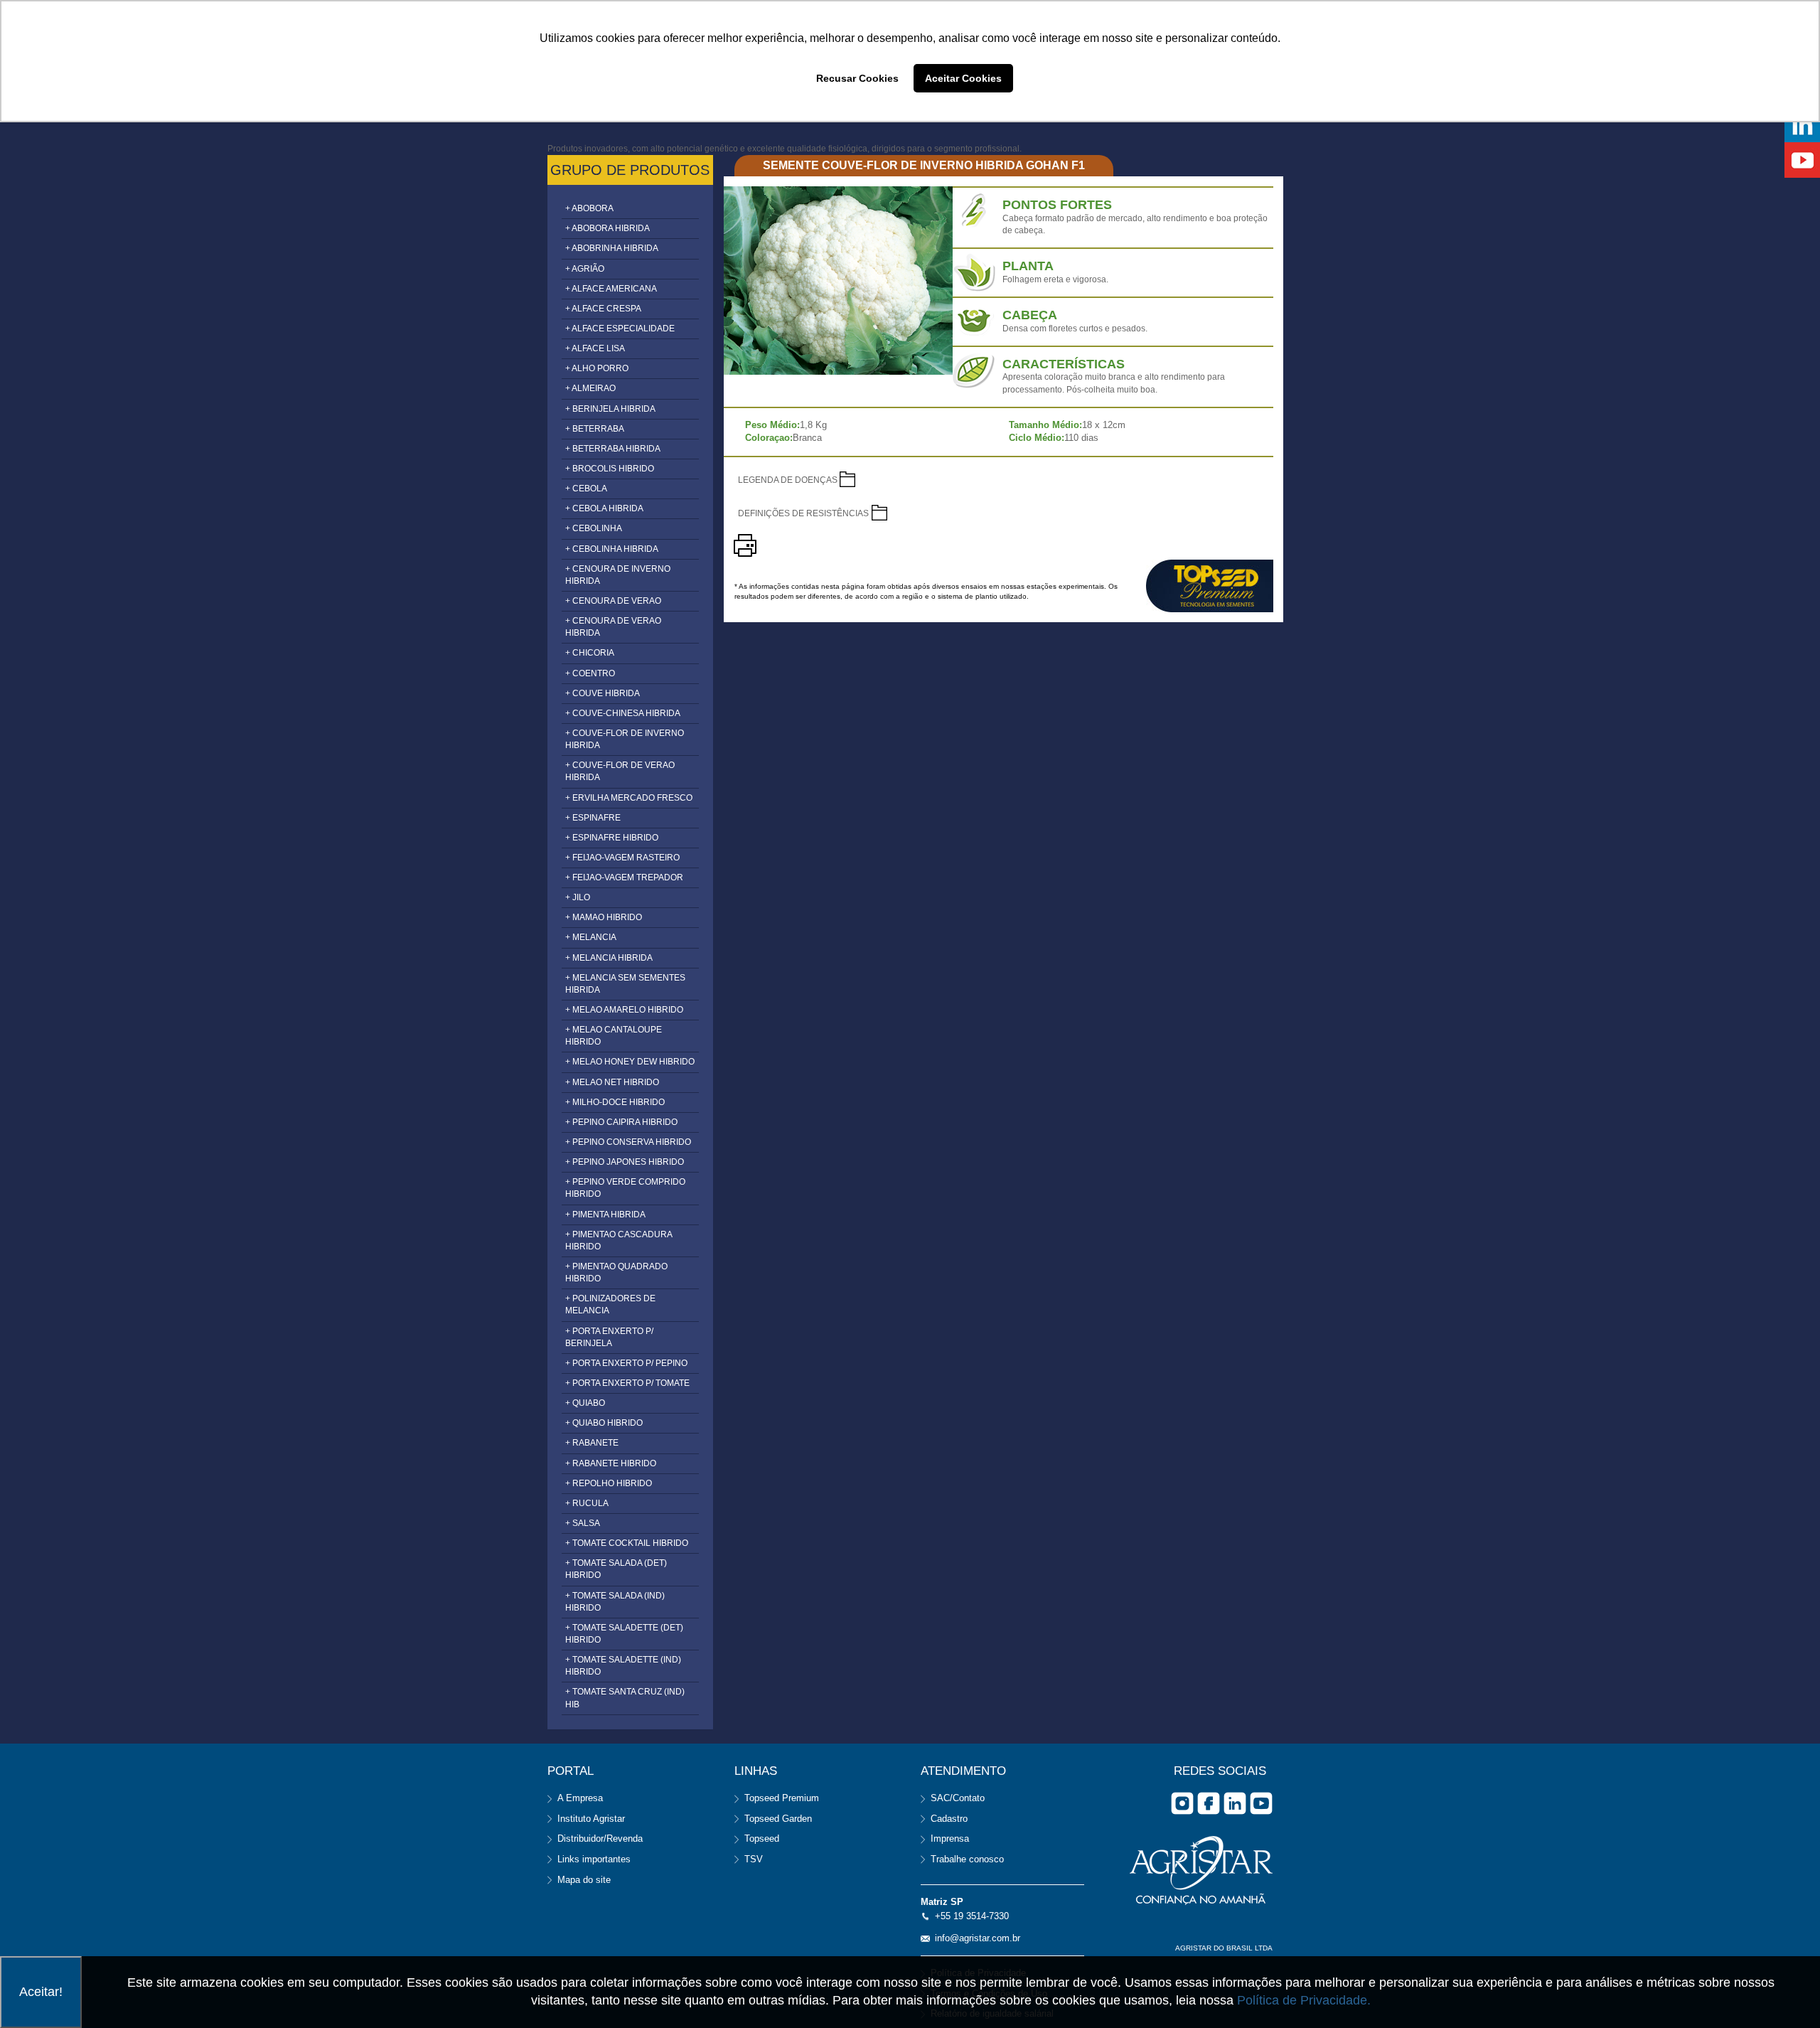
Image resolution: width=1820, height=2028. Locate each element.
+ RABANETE (592, 1443)
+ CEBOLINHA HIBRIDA (612, 549)
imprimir (745, 545)
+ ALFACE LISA (595, 348)
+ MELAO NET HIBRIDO (612, 1082)
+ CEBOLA (586, 489)
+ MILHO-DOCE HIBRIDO (615, 1102)
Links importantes (594, 1859)
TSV (754, 1859)
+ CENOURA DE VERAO (613, 601)
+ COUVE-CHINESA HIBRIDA (623, 713)
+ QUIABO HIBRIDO (604, 1423)
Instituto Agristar (591, 1819)
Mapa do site (584, 1880)
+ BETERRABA (595, 429)
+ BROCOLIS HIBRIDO (610, 469)
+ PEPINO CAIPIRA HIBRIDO (621, 1122)
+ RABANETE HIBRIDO (611, 1463)
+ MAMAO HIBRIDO (604, 917)
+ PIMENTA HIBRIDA (605, 1215)
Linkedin (1235, 1803)
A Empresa (580, 1798)
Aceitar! (41, 1992)
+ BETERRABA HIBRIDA (613, 449)
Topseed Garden (778, 1819)
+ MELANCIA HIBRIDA (609, 958)
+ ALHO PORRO (597, 368)
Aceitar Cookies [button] (963, 78)
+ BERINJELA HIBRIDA (610, 409)
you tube (1261, 1803)
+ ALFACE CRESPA (603, 309)
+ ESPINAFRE (593, 818)
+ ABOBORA (589, 208)
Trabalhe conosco (967, 1859)
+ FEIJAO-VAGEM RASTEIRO (622, 858)
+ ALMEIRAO (590, 388)
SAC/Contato (958, 1798)
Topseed (762, 1838)
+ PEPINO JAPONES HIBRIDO (625, 1162)
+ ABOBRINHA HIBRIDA (612, 248)
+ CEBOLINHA (594, 528)
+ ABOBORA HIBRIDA (607, 228)
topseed (1210, 586)
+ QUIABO (585, 1403)
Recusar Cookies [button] (857, 78)
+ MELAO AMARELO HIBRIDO (624, 1010)
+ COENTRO (590, 673)
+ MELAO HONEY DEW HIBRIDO (630, 1062)
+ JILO (578, 897)
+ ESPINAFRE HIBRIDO (612, 838)
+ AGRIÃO (585, 269)
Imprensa (950, 1838)
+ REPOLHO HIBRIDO (609, 1483)
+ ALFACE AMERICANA (611, 289)
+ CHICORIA (590, 653)
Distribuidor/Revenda (600, 1838)
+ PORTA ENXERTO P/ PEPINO (626, 1363)
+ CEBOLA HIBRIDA (604, 508)
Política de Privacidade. (1304, 2000)
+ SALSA (583, 1523)
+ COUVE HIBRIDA (603, 693)
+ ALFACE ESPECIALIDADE (620, 329)
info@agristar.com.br (978, 1938)
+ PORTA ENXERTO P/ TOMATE (627, 1383)
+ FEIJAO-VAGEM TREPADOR (624, 877)
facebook (1209, 1803)
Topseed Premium (782, 1798)
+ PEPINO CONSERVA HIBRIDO (628, 1142)
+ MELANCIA (591, 937)
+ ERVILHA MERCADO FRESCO (629, 798)
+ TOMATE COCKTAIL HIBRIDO (627, 1543)
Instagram (1182, 1803)
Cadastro (949, 1819)
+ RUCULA (587, 1503)
